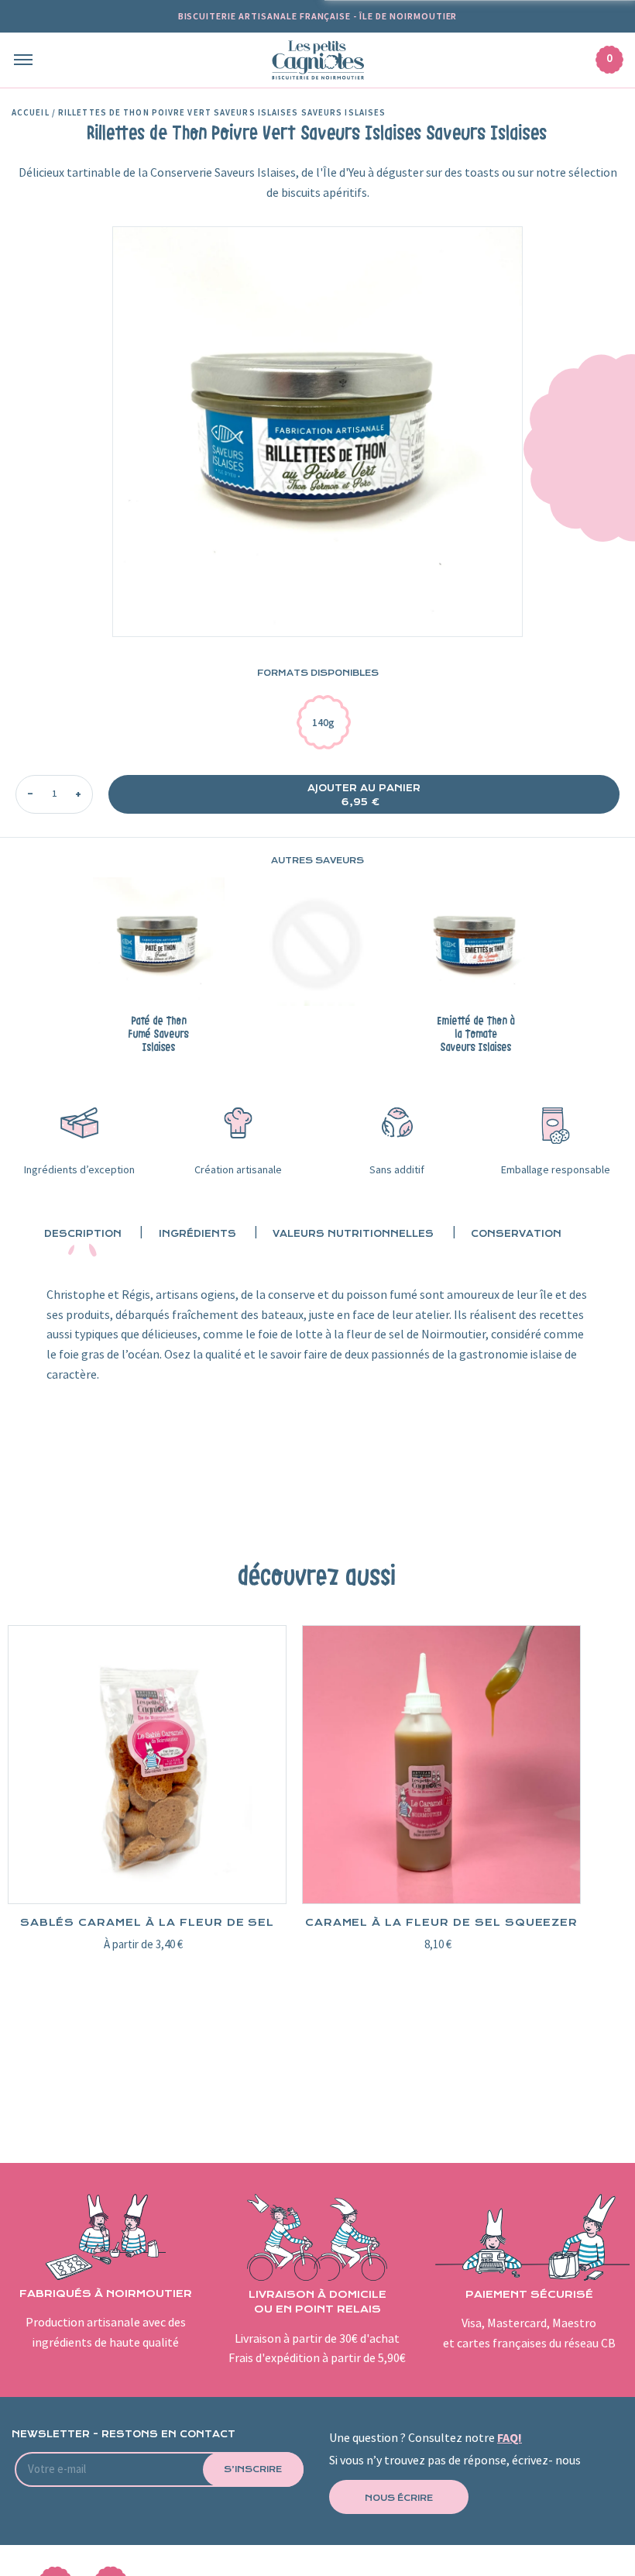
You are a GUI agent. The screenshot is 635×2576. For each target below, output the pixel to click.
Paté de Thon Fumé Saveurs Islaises (159, 1035)
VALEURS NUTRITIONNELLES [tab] (353, 1234)
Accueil (31, 113)
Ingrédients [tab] (197, 1234)
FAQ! (510, 2438)
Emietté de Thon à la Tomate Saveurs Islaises (476, 1035)
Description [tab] (83, 1234)
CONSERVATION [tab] (516, 1234)
